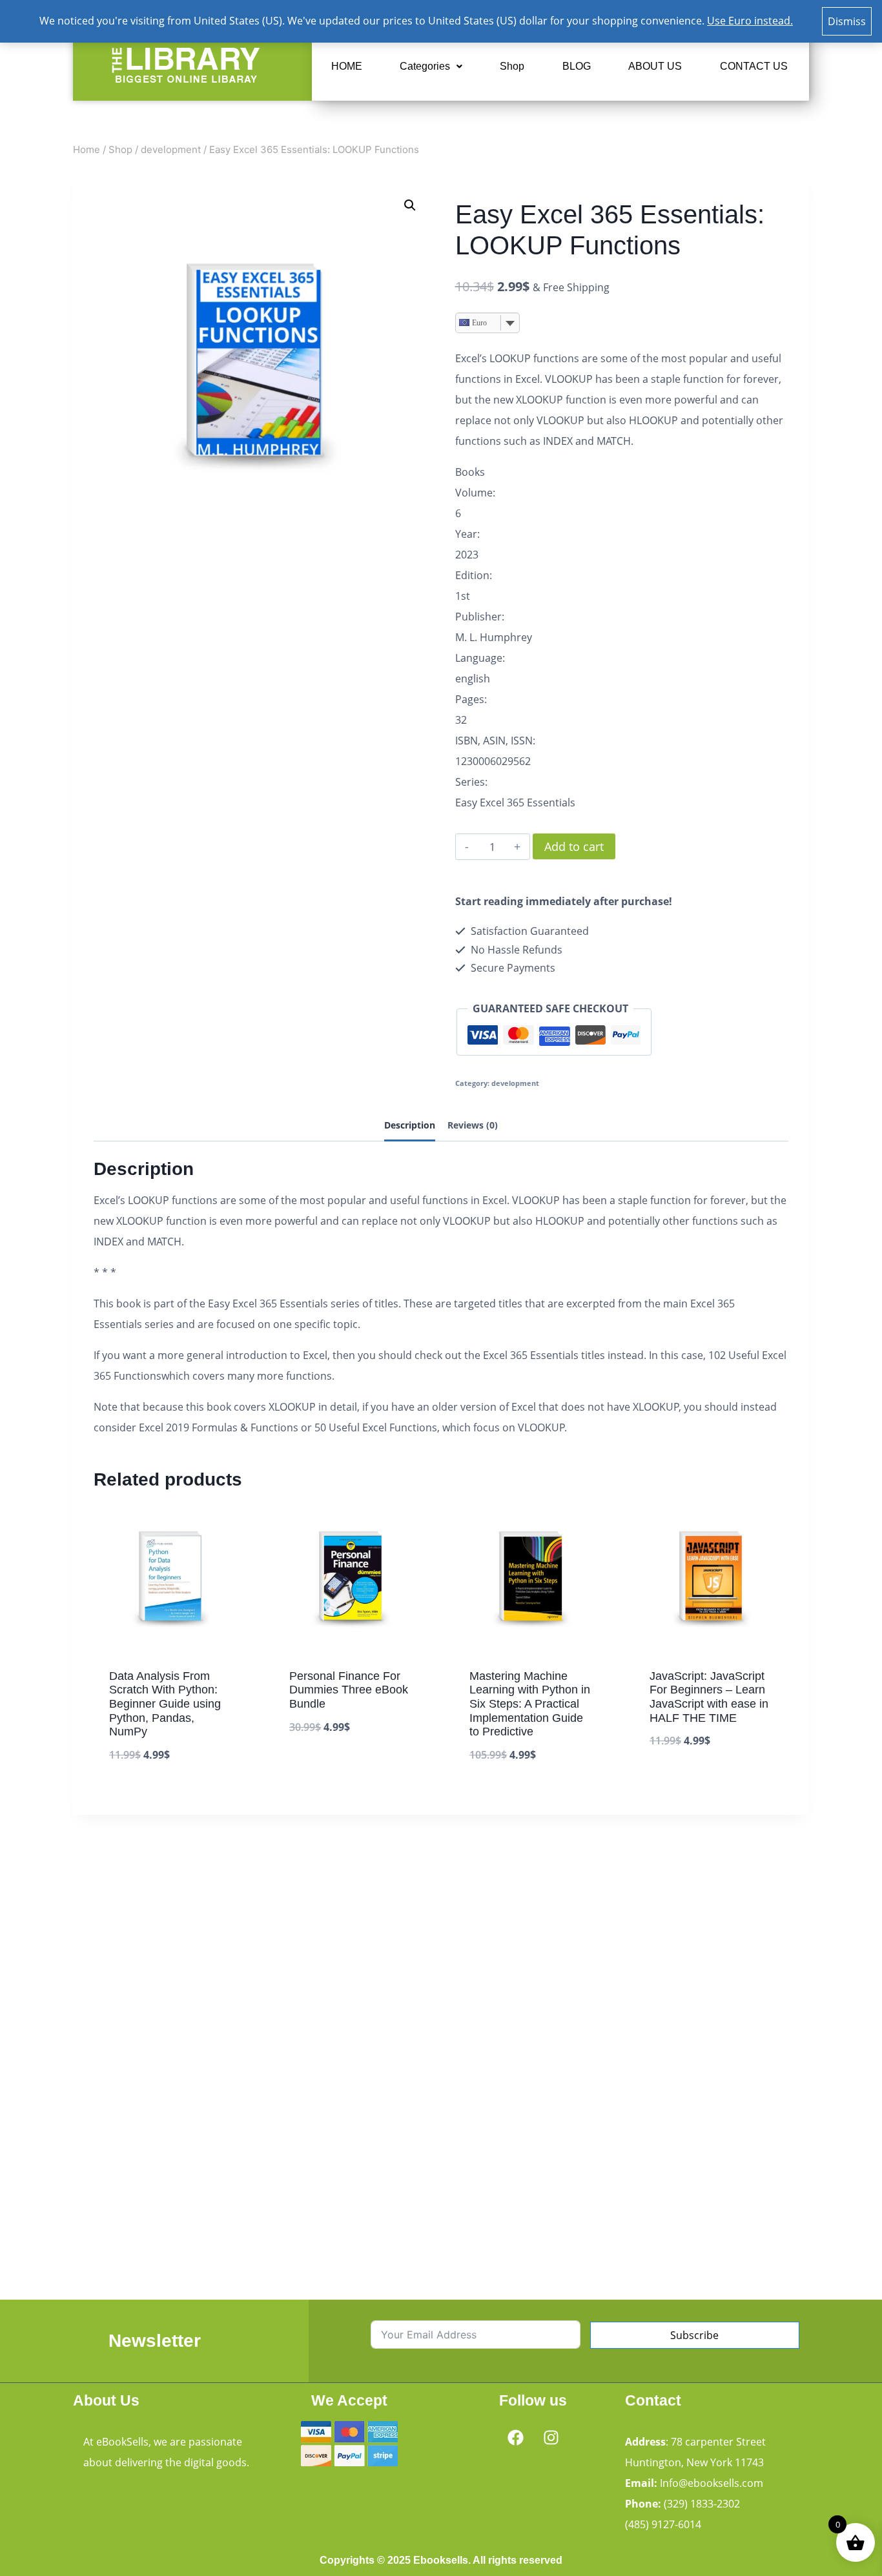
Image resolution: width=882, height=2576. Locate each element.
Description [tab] (410, 1125)
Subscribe (694, 2335)
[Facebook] (515, 2437)
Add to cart (574, 846)
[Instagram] (551, 2437)
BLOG (577, 66)
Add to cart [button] (320, 1766)
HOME (347, 66)
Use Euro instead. (750, 21)
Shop (512, 66)
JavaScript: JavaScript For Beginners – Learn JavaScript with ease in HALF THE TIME (709, 1697)
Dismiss (847, 21)
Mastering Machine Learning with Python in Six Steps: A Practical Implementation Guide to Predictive (530, 1704)
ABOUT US (655, 66)
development (515, 1083)
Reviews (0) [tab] (473, 1125)
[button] (431, 66)
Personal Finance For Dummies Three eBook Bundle (349, 1690)
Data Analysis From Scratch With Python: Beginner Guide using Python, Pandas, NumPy (165, 1704)
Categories (425, 66)
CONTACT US (754, 66)
